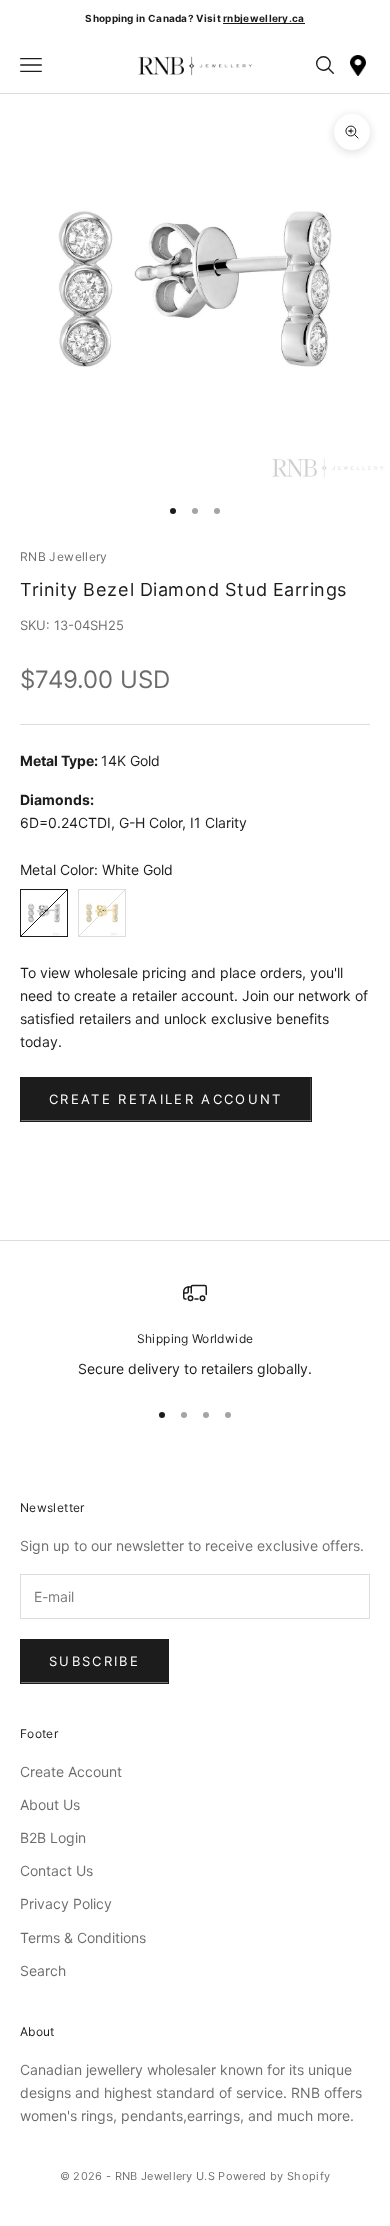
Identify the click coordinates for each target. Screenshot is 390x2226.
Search (43, 1970)
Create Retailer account (166, 1099)
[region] (195, 1330)
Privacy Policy (66, 1903)
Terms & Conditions (83, 1937)
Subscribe (94, 1661)
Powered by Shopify (274, 2176)
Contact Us (56, 1870)
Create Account (71, 1771)
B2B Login (53, 1837)
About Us (50, 1804)
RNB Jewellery (64, 556)
